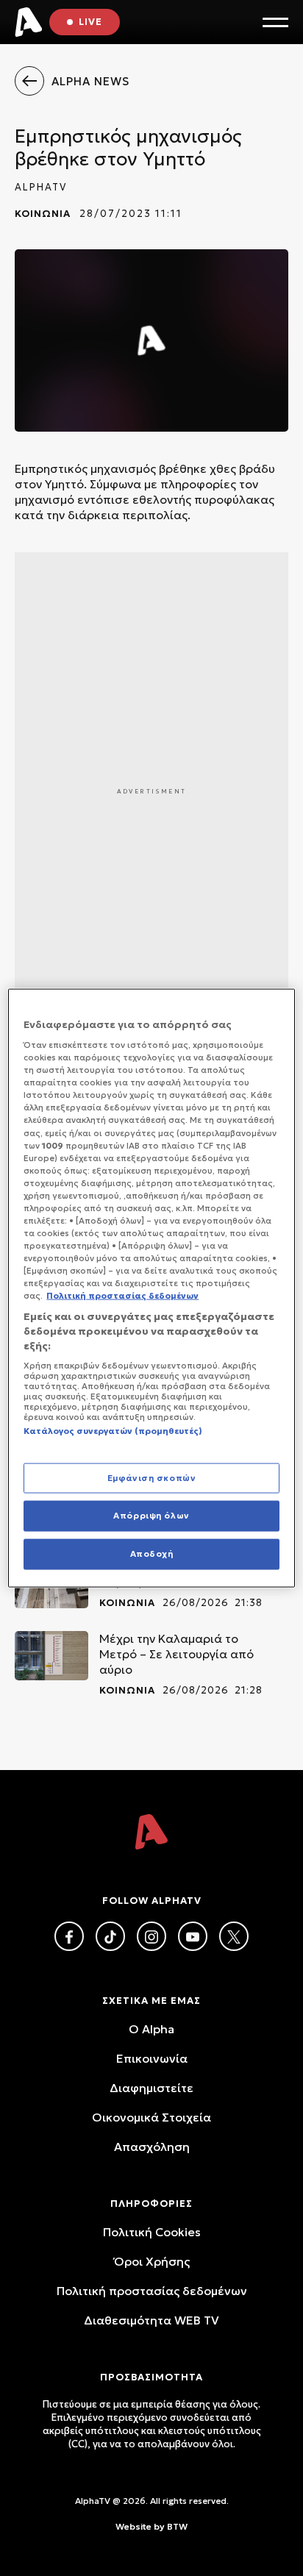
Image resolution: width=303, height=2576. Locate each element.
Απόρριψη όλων (151, 1516)
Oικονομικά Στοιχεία (151, 2117)
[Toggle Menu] (275, 22)
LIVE (90, 22)
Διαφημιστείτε (151, 2088)
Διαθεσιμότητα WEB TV (151, 2320)
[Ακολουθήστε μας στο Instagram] (151, 1936)
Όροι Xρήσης (152, 2261)
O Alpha (151, 2029)
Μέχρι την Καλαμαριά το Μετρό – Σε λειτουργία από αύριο (177, 1654)
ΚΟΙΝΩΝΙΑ (43, 214)
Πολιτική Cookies (152, 2232)
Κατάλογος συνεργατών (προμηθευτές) (113, 1431)
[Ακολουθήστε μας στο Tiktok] (110, 1936)
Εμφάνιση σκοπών (152, 1477)
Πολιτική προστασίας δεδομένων (152, 2291)
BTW (177, 2526)
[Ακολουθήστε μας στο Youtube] (193, 1936)
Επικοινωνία (152, 2058)
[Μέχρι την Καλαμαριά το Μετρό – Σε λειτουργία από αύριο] (51, 1656)
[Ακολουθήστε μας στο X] (234, 1936)
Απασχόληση (152, 2147)
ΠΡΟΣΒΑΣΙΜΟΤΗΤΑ (151, 2377)
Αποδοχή (152, 1554)
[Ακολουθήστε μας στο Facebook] (69, 1936)
